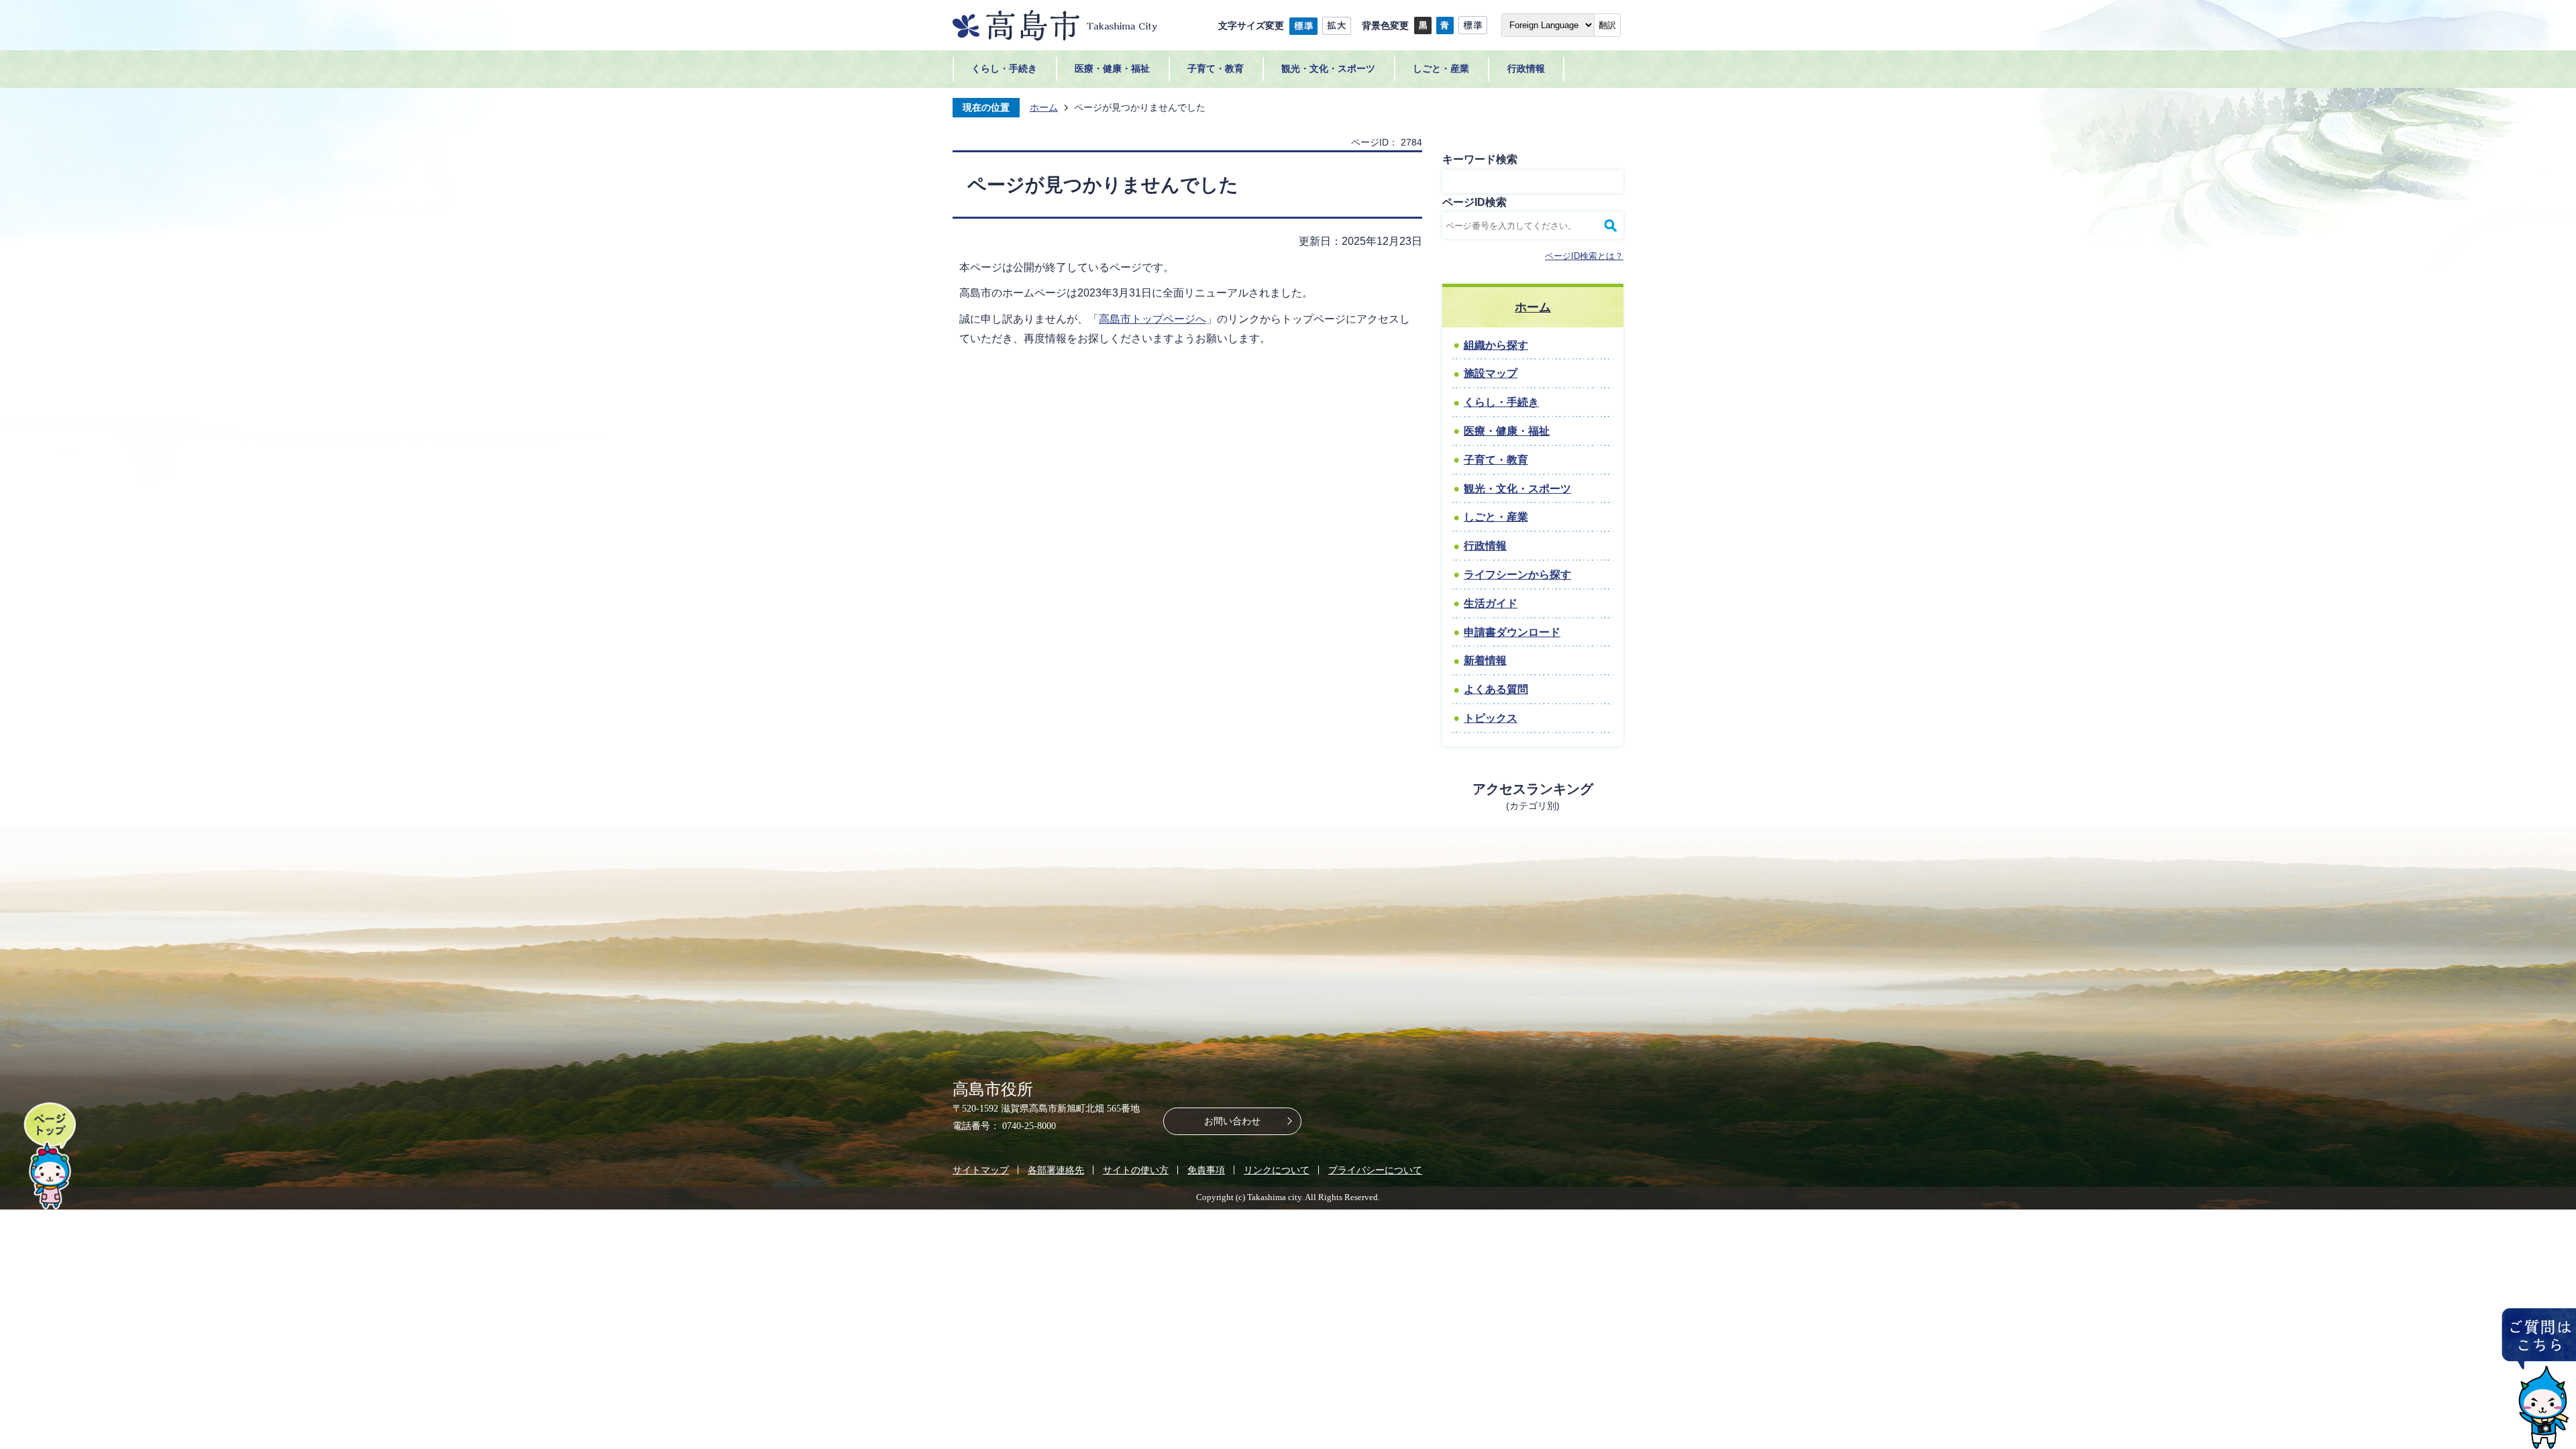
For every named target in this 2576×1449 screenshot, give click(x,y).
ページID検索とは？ (1584, 256)
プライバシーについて (1375, 1170)
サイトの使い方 (1136, 1170)
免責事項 (1206, 1170)
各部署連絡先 (1056, 1170)
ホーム (1044, 107)
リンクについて (1277, 1170)
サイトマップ (981, 1170)
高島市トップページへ (1152, 319)
